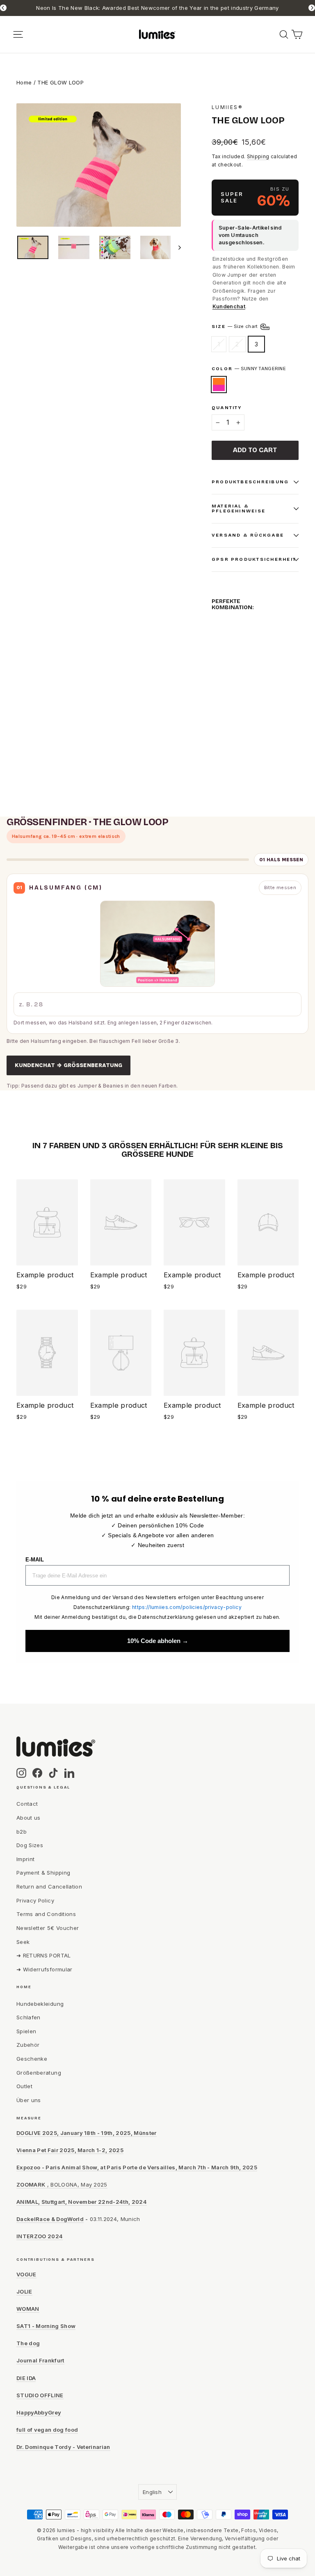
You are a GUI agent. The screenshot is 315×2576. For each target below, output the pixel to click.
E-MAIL (35, 1560)
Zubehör (28, 2045)
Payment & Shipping (43, 1873)
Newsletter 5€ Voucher (48, 1928)
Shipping (258, 156)
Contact (27, 1804)
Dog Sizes (30, 1845)
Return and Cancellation (49, 1886)
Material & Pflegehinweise (239, 509)
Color (249, 369)
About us (29, 1818)
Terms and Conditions (46, 1914)
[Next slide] (312, 8)
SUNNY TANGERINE (219, 385)
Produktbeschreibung (250, 482)
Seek (23, 1942)
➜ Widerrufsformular (45, 1969)
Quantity (227, 408)
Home (24, 82)
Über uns (29, 2100)
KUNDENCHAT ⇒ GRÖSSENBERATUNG (68, 1065)
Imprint (25, 1859)
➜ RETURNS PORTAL (44, 1955)
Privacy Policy (35, 1900)
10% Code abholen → (158, 1641)
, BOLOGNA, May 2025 (62, 2185)
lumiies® (227, 107)
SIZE (235, 326)
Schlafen (29, 2017)
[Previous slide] (3, 8)
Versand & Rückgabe (248, 535)
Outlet (24, 2086)
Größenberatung (39, 2073)
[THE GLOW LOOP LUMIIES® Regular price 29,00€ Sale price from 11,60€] (219, 657)
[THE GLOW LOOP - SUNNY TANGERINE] (217, 700)
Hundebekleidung (40, 2004)
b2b (22, 1832)
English (152, 2492)
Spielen (26, 2031)
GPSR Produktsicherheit (254, 559)
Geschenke (32, 2059)
